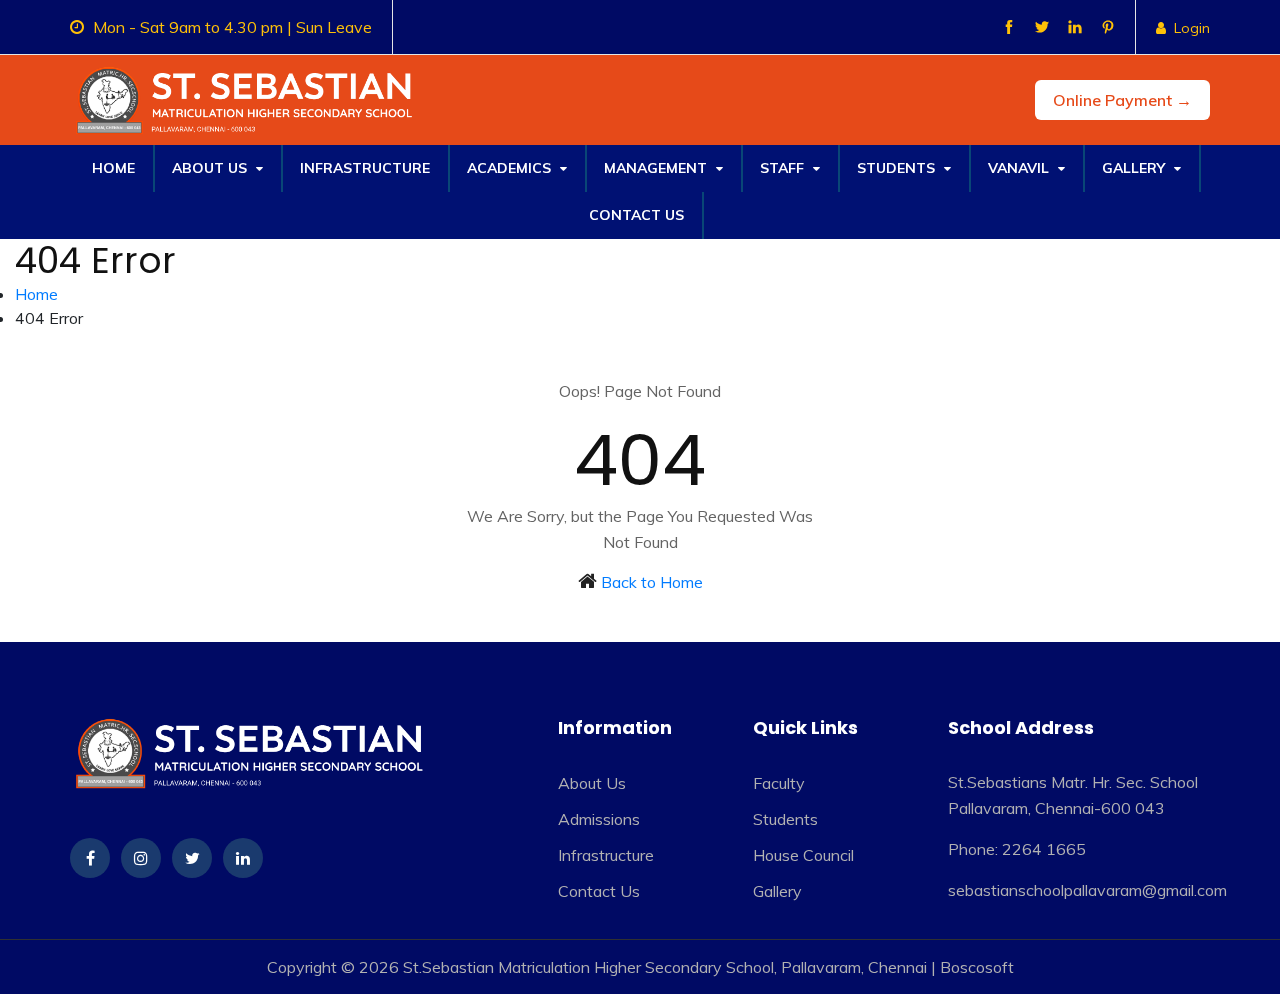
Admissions (599, 819)
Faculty (779, 783)
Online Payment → (1122, 100)
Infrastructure (365, 168)
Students (898, 168)
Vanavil (1020, 168)
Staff (784, 168)
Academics (511, 168)
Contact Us (636, 215)
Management (657, 168)
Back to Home (652, 582)
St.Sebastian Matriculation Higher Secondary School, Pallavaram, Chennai (665, 967)
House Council (803, 855)
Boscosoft (977, 967)
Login (1192, 28)
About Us (211, 168)
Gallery (1135, 168)
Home (113, 168)
